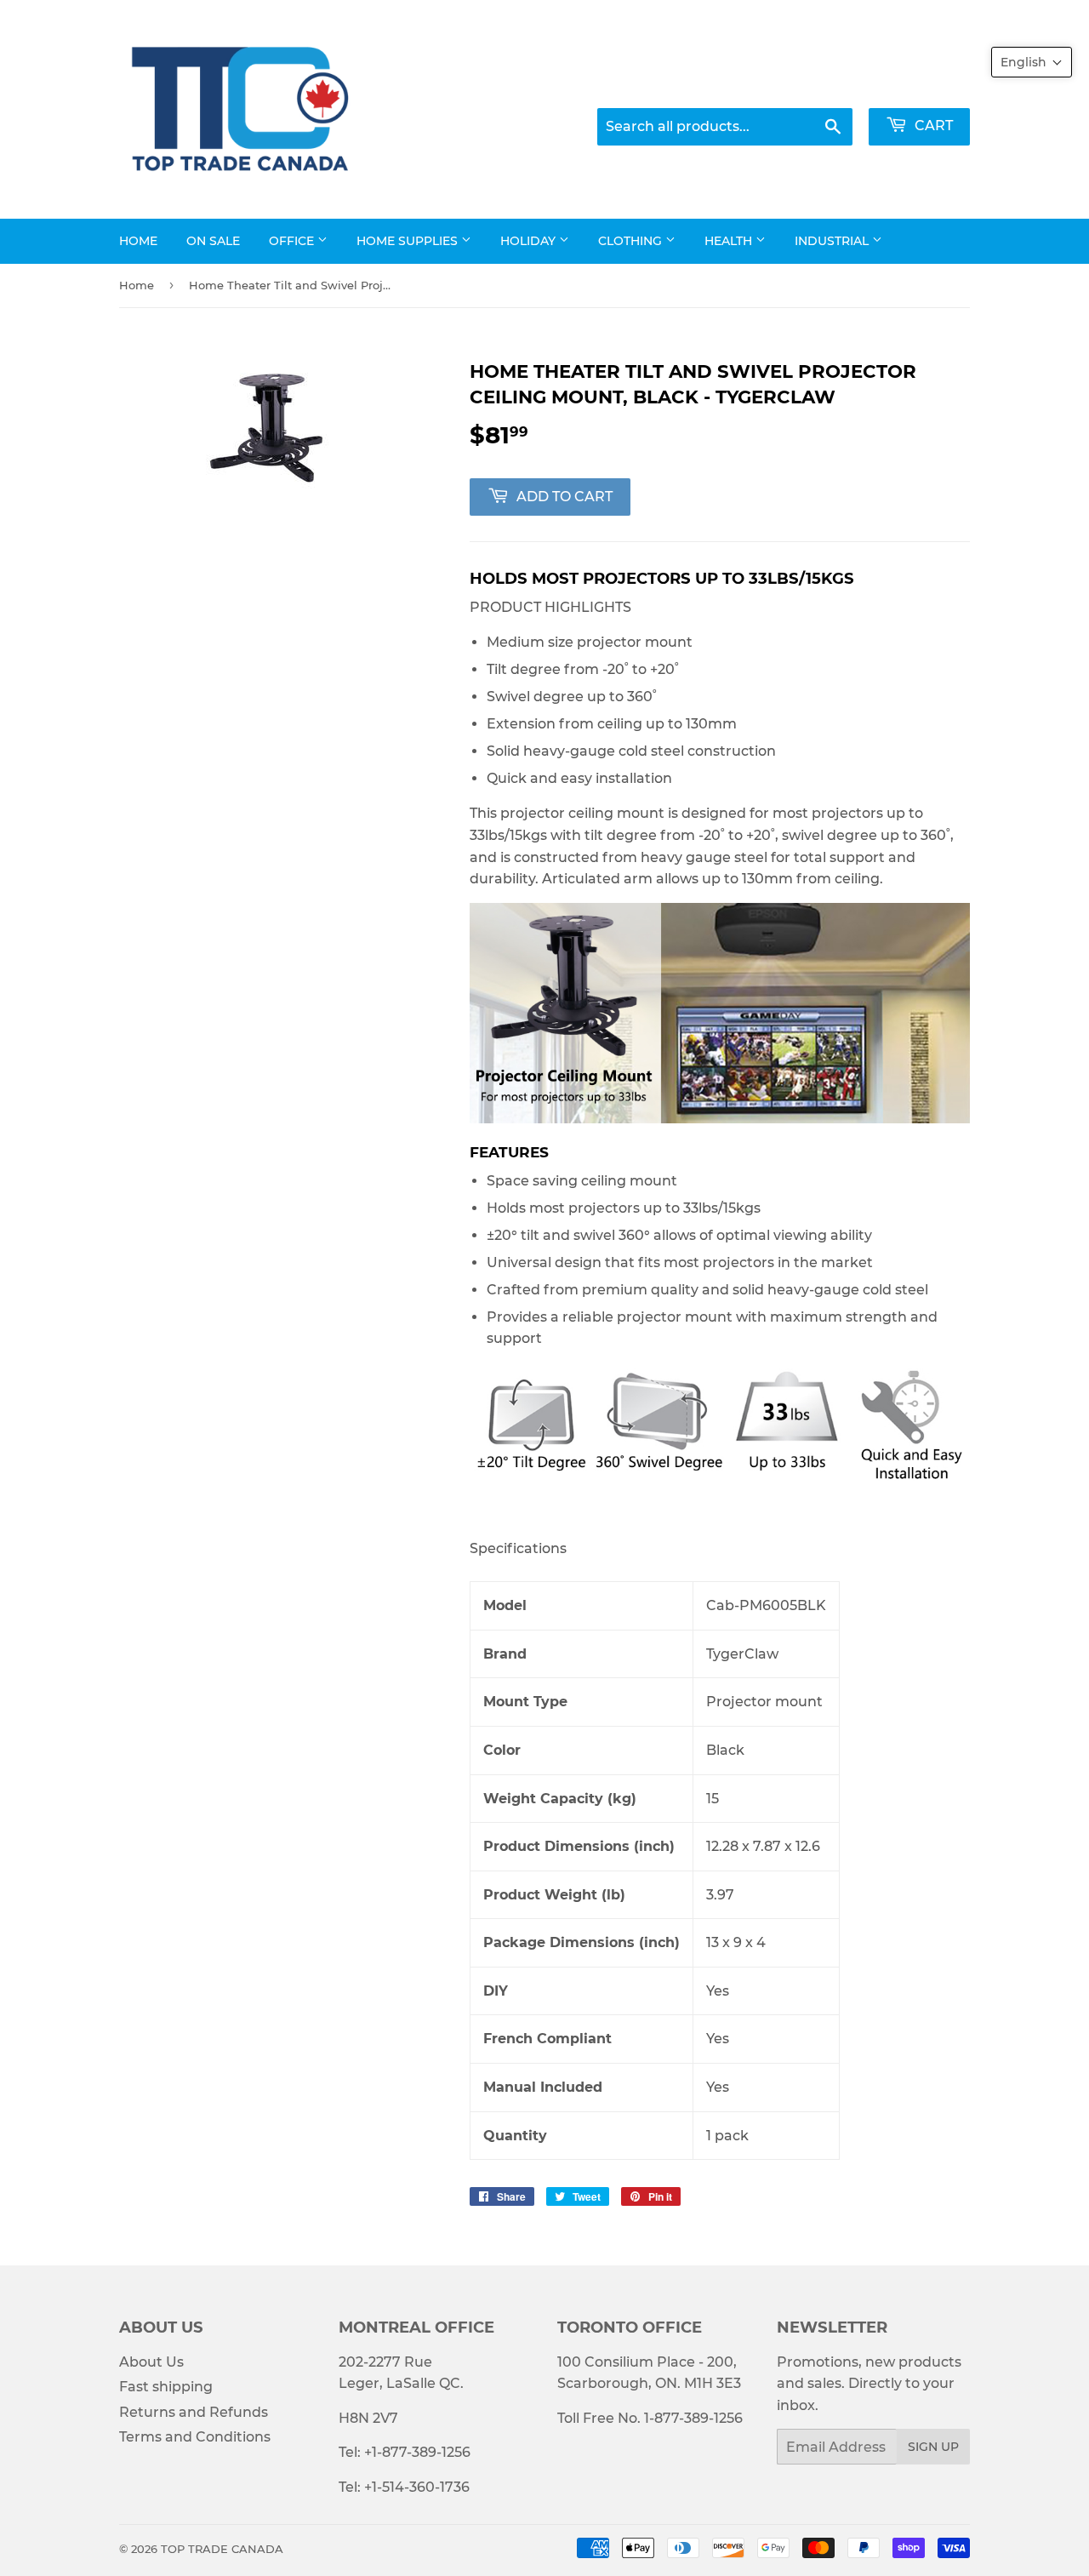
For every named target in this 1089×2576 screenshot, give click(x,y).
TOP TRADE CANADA (222, 2549)
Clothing (632, 241)
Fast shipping (166, 2387)
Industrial (833, 241)
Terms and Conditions (195, 2437)
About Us (151, 2362)
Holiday (530, 241)
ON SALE (213, 241)
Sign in (809, 85)
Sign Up (933, 2447)
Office (293, 241)
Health (730, 241)
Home (138, 241)
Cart (932, 126)
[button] (1032, 62)
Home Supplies (409, 241)
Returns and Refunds (194, 2412)
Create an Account (914, 85)
